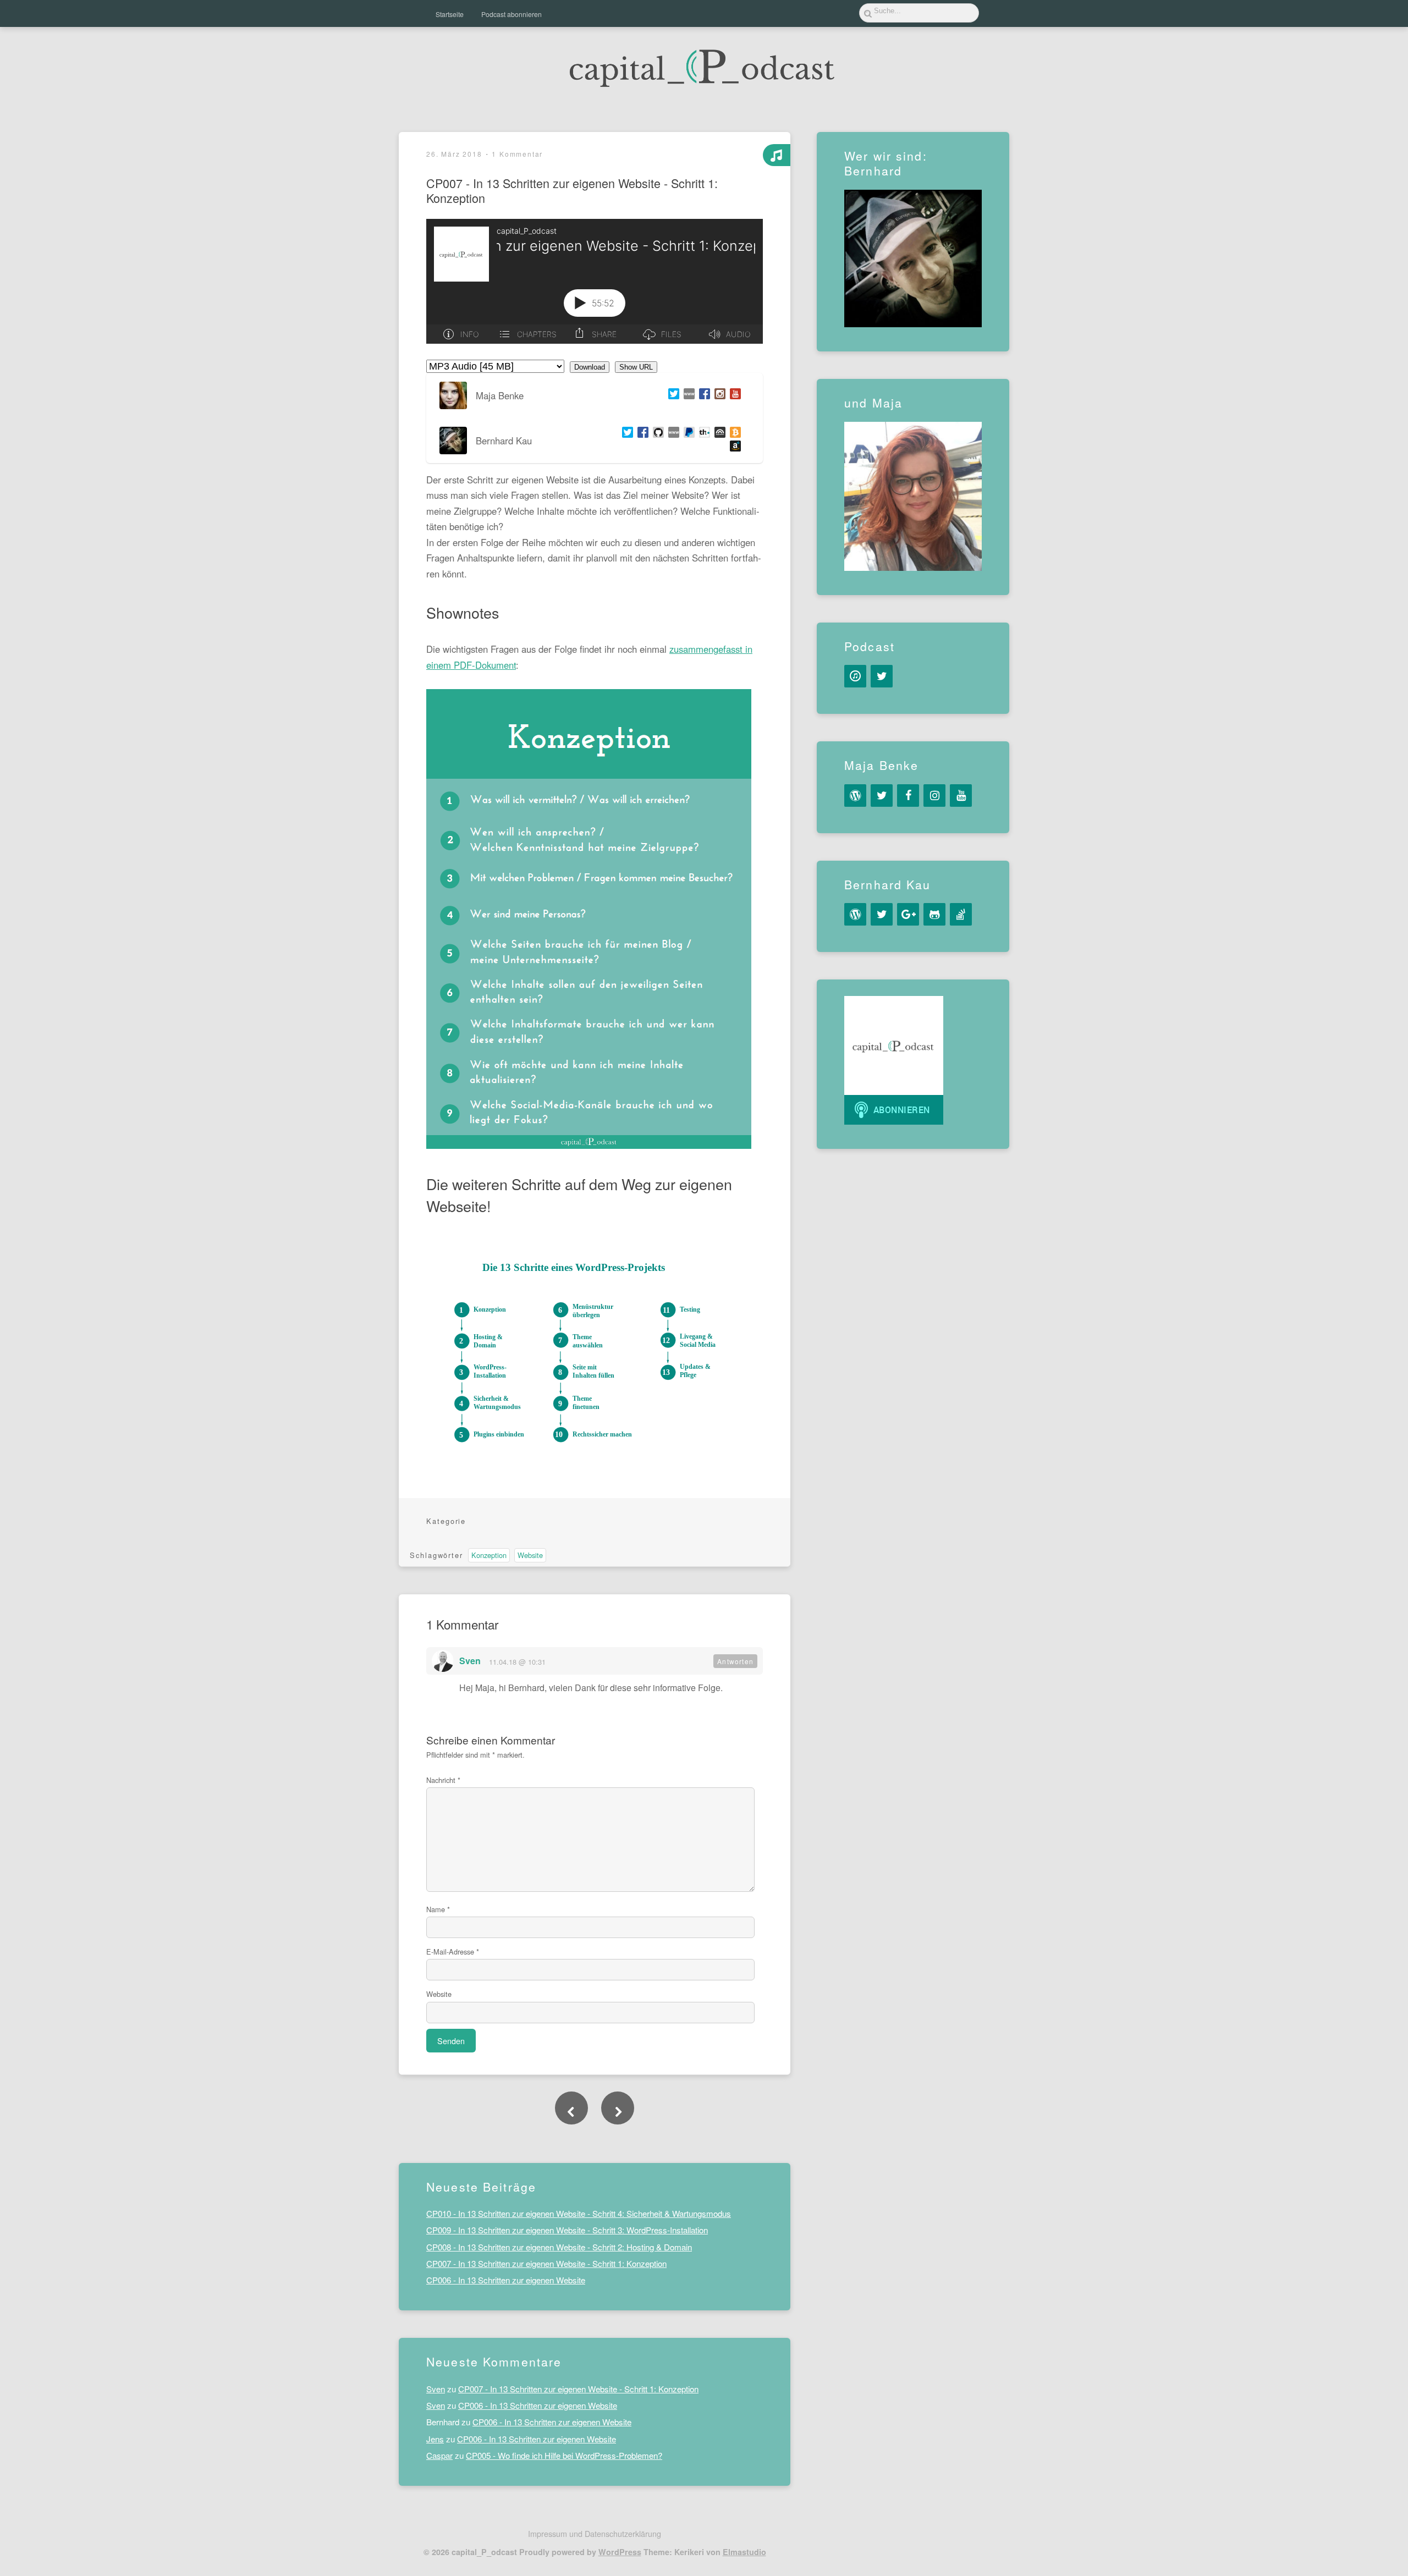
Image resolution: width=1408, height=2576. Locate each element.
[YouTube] (961, 796)
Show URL (636, 367)
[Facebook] (702, 395)
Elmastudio (744, 2552)
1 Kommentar (517, 154)
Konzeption (489, 1555)
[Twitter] (672, 395)
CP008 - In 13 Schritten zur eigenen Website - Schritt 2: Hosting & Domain (559, 2247)
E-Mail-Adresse (453, 1952)
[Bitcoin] (733, 434)
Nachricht (443, 1780)
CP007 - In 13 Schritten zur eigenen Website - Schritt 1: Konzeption (546, 2264)
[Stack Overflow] (961, 914)
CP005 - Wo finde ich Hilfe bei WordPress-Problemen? (564, 2455)
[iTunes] (855, 676)
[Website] (687, 395)
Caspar (439, 2455)
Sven (470, 1661)
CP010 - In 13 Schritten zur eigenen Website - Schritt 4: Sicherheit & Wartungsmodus (579, 2214)
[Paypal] (687, 434)
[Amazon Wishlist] (733, 447)
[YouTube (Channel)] (733, 395)
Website (530, 1555)
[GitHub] (656, 434)
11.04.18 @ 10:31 (517, 1662)
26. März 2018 (454, 154)
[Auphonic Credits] (718, 434)
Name (438, 1909)
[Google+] (908, 914)
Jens (435, 2439)
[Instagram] (718, 395)
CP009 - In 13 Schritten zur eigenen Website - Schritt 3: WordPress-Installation (567, 2230)
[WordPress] (855, 796)
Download (590, 367)
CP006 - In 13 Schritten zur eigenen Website (506, 2280)
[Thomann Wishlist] (702, 434)
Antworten (735, 1661)
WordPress (620, 2552)
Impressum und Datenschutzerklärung (595, 2533)
